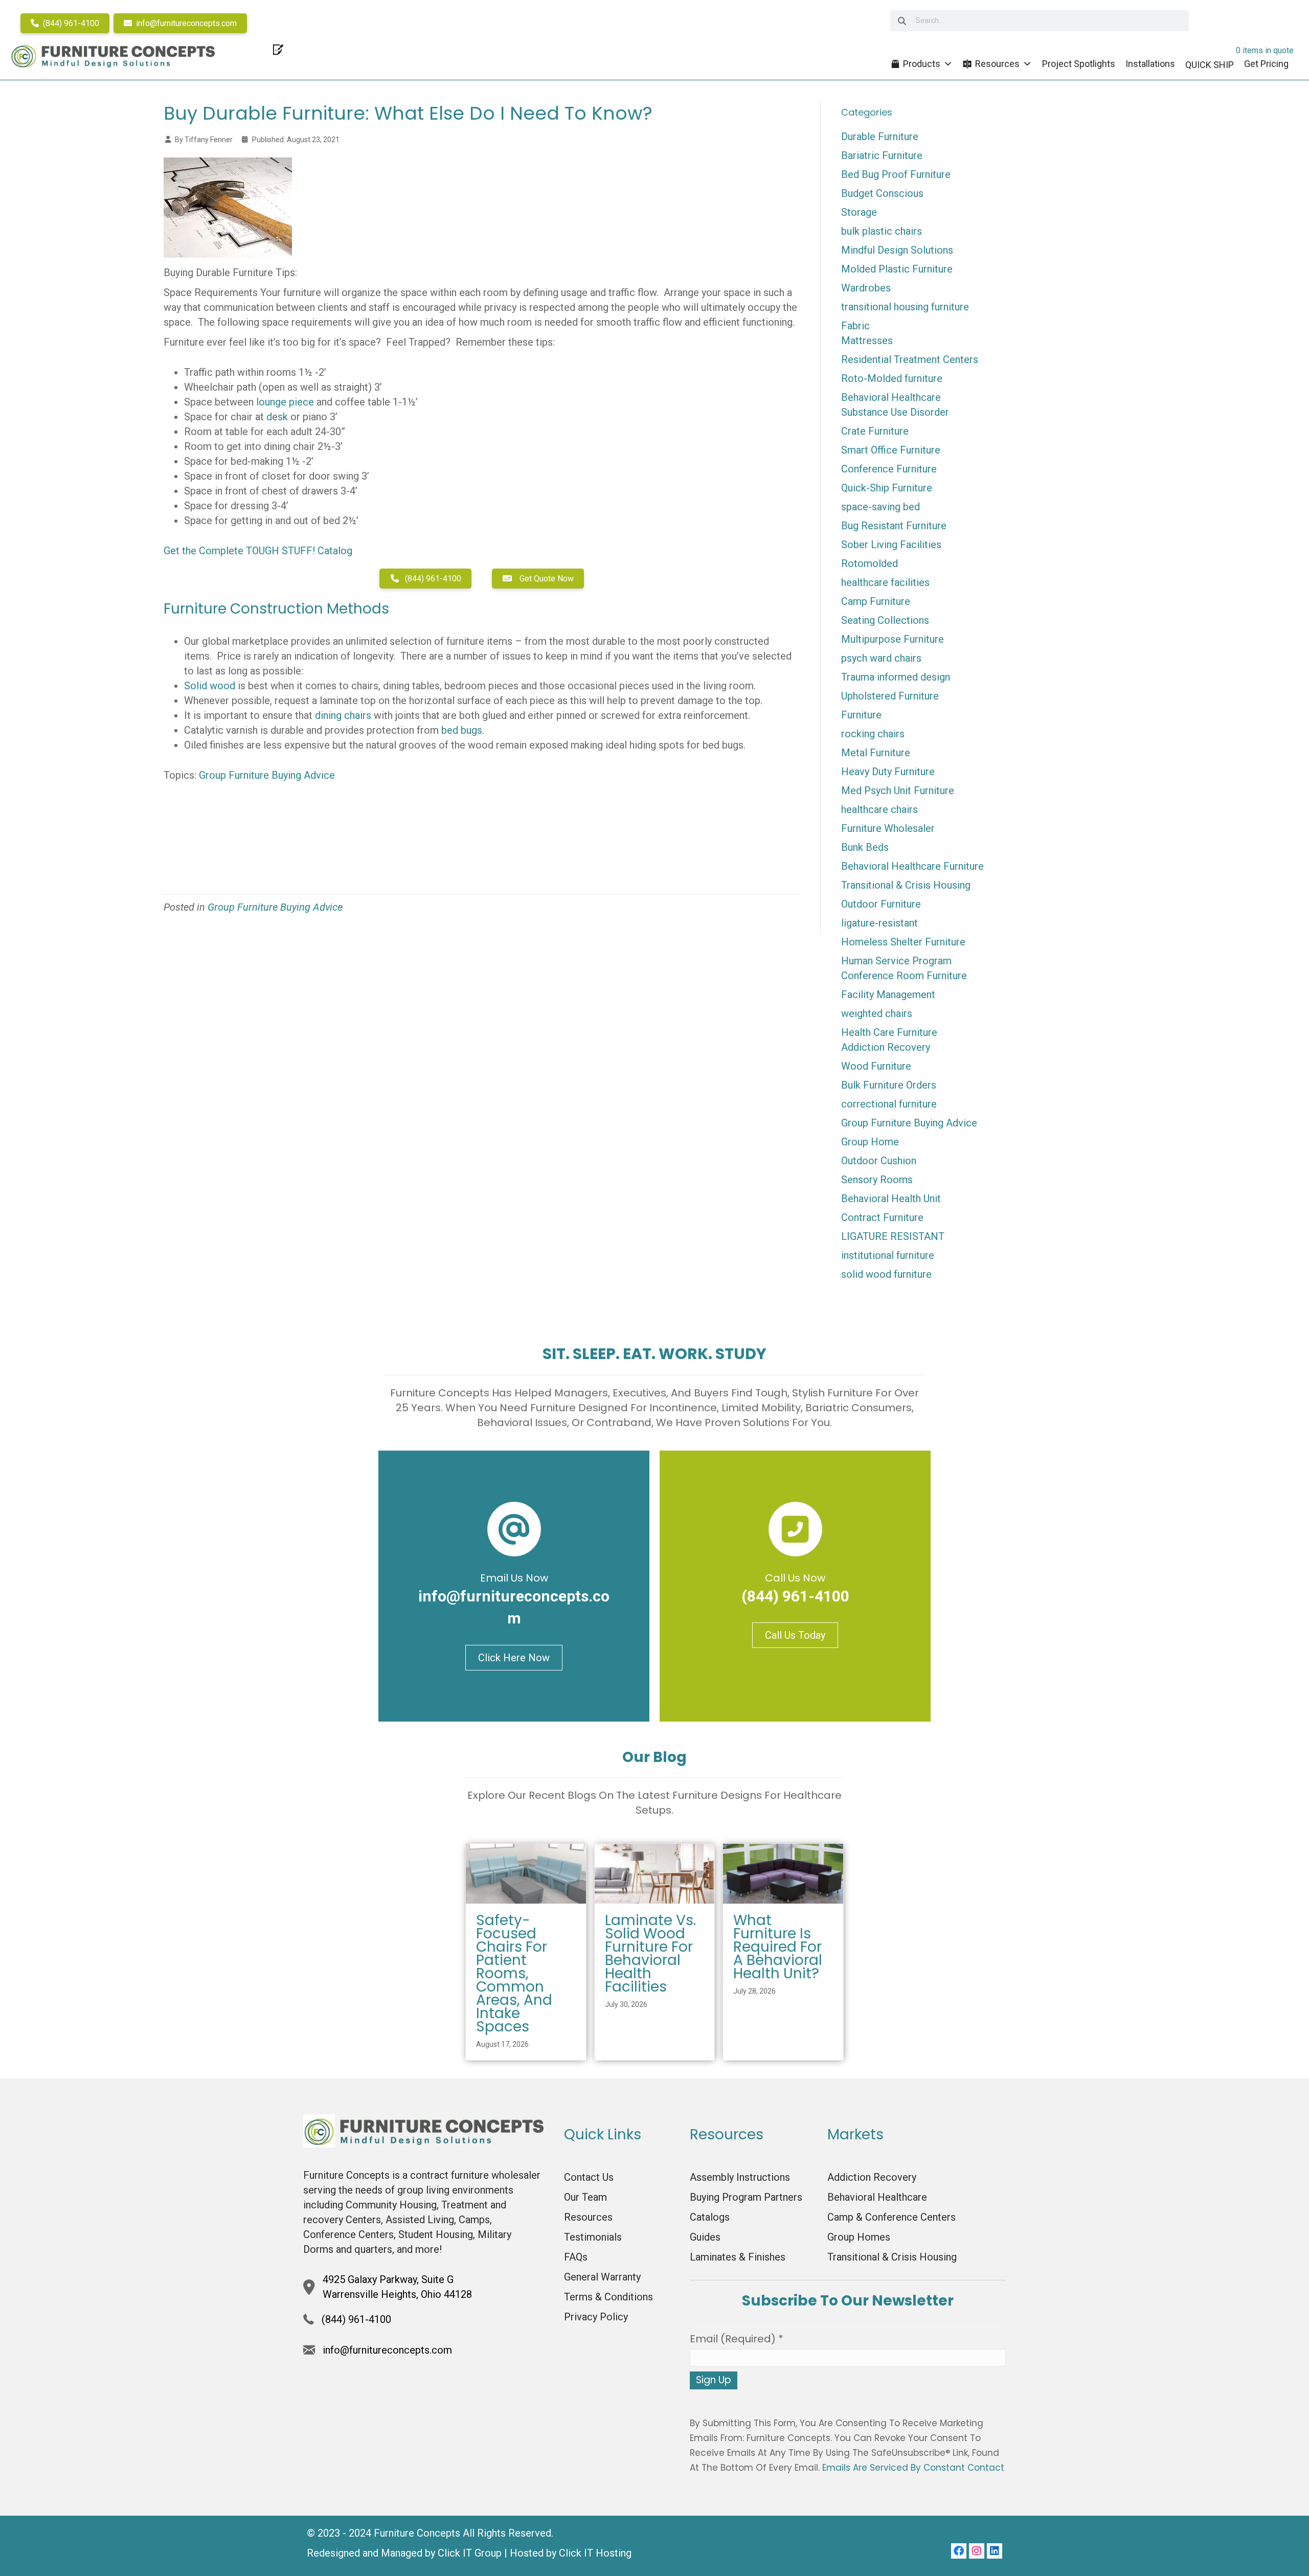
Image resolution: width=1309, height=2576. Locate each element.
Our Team (585, 2197)
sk (283, 417)
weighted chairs (877, 1013)
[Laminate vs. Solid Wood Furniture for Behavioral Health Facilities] (655, 1873)
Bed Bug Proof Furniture (896, 174)
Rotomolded (870, 563)
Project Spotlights (1079, 64)
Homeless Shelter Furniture (903, 942)
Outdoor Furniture (881, 904)
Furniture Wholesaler (888, 828)
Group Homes (859, 2237)
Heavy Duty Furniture (888, 772)
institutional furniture (888, 1255)
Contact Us (589, 2177)
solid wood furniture (886, 1274)
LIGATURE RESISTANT (893, 1236)
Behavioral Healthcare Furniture (912, 866)
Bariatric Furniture (882, 155)
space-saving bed (881, 507)
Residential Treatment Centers (910, 359)
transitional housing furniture (905, 307)
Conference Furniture (889, 469)
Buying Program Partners (746, 2197)
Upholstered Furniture (890, 696)
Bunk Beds (865, 847)
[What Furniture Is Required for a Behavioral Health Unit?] (783, 1873)
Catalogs (710, 2217)
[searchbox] (1040, 21)
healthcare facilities (885, 582)
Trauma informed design (896, 677)
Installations (1150, 64)
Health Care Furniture (889, 1032)
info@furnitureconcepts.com (185, 23)
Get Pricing (1266, 64)
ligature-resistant (879, 923)
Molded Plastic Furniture (897, 269)
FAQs (576, 2257)
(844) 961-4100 (70, 23)
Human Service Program (896, 961)
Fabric (855, 326)
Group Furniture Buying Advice (267, 775)
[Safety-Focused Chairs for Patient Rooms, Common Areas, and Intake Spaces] (526, 1873)
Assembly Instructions (740, 2177)
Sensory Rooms (877, 1180)
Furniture (861, 715)
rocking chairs (873, 734)
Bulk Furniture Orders (889, 1085)
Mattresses (867, 341)
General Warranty (602, 2277)
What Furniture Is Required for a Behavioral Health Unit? (778, 1947)
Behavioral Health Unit (891, 1199)
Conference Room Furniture (904, 976)
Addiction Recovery (886, 1047)
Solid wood (210, 686)
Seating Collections (885, 620)
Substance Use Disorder (895, 412)
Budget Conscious (882, 193)
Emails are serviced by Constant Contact (913, 2468)
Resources (997, 64)
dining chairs (343, 715)
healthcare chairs (879, 809)
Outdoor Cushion (879, 1161)
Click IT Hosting (595, 2553)
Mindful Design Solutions (897, 250)
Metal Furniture (876, 753)
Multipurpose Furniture (893, 639)
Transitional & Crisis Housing (906, 885)
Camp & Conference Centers (892, 2217)
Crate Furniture (875, 431)
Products (922, 64)
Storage (859, 212)
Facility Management (888, 995)
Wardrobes (866, 288)
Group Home (870, 1142)
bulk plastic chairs (882, 231)
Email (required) (737, 2339)
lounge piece (285, 402)
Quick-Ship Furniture (887, 488)
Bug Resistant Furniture (894, 526)
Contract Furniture (882, 1217)
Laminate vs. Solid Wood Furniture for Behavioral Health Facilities (650, 1953)
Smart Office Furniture (891, 450)
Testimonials (593, 2237)
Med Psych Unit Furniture (898, 790)
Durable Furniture (880, 137)
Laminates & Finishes (738, 2257)
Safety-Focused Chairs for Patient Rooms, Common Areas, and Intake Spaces (514, 1973)
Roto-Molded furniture (892, 378)
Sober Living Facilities (891, 545)
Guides (705, 2237)
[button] (959, 2551)
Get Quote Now (546, 579)
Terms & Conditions (608, 2297)
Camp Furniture (876, 601)
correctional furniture (889, 1104)
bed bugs (462, 730)
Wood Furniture (876, 1066)
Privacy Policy (596, 2317)
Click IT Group (470, 2553)
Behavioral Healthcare (891, 397)
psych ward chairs (881, 658)
